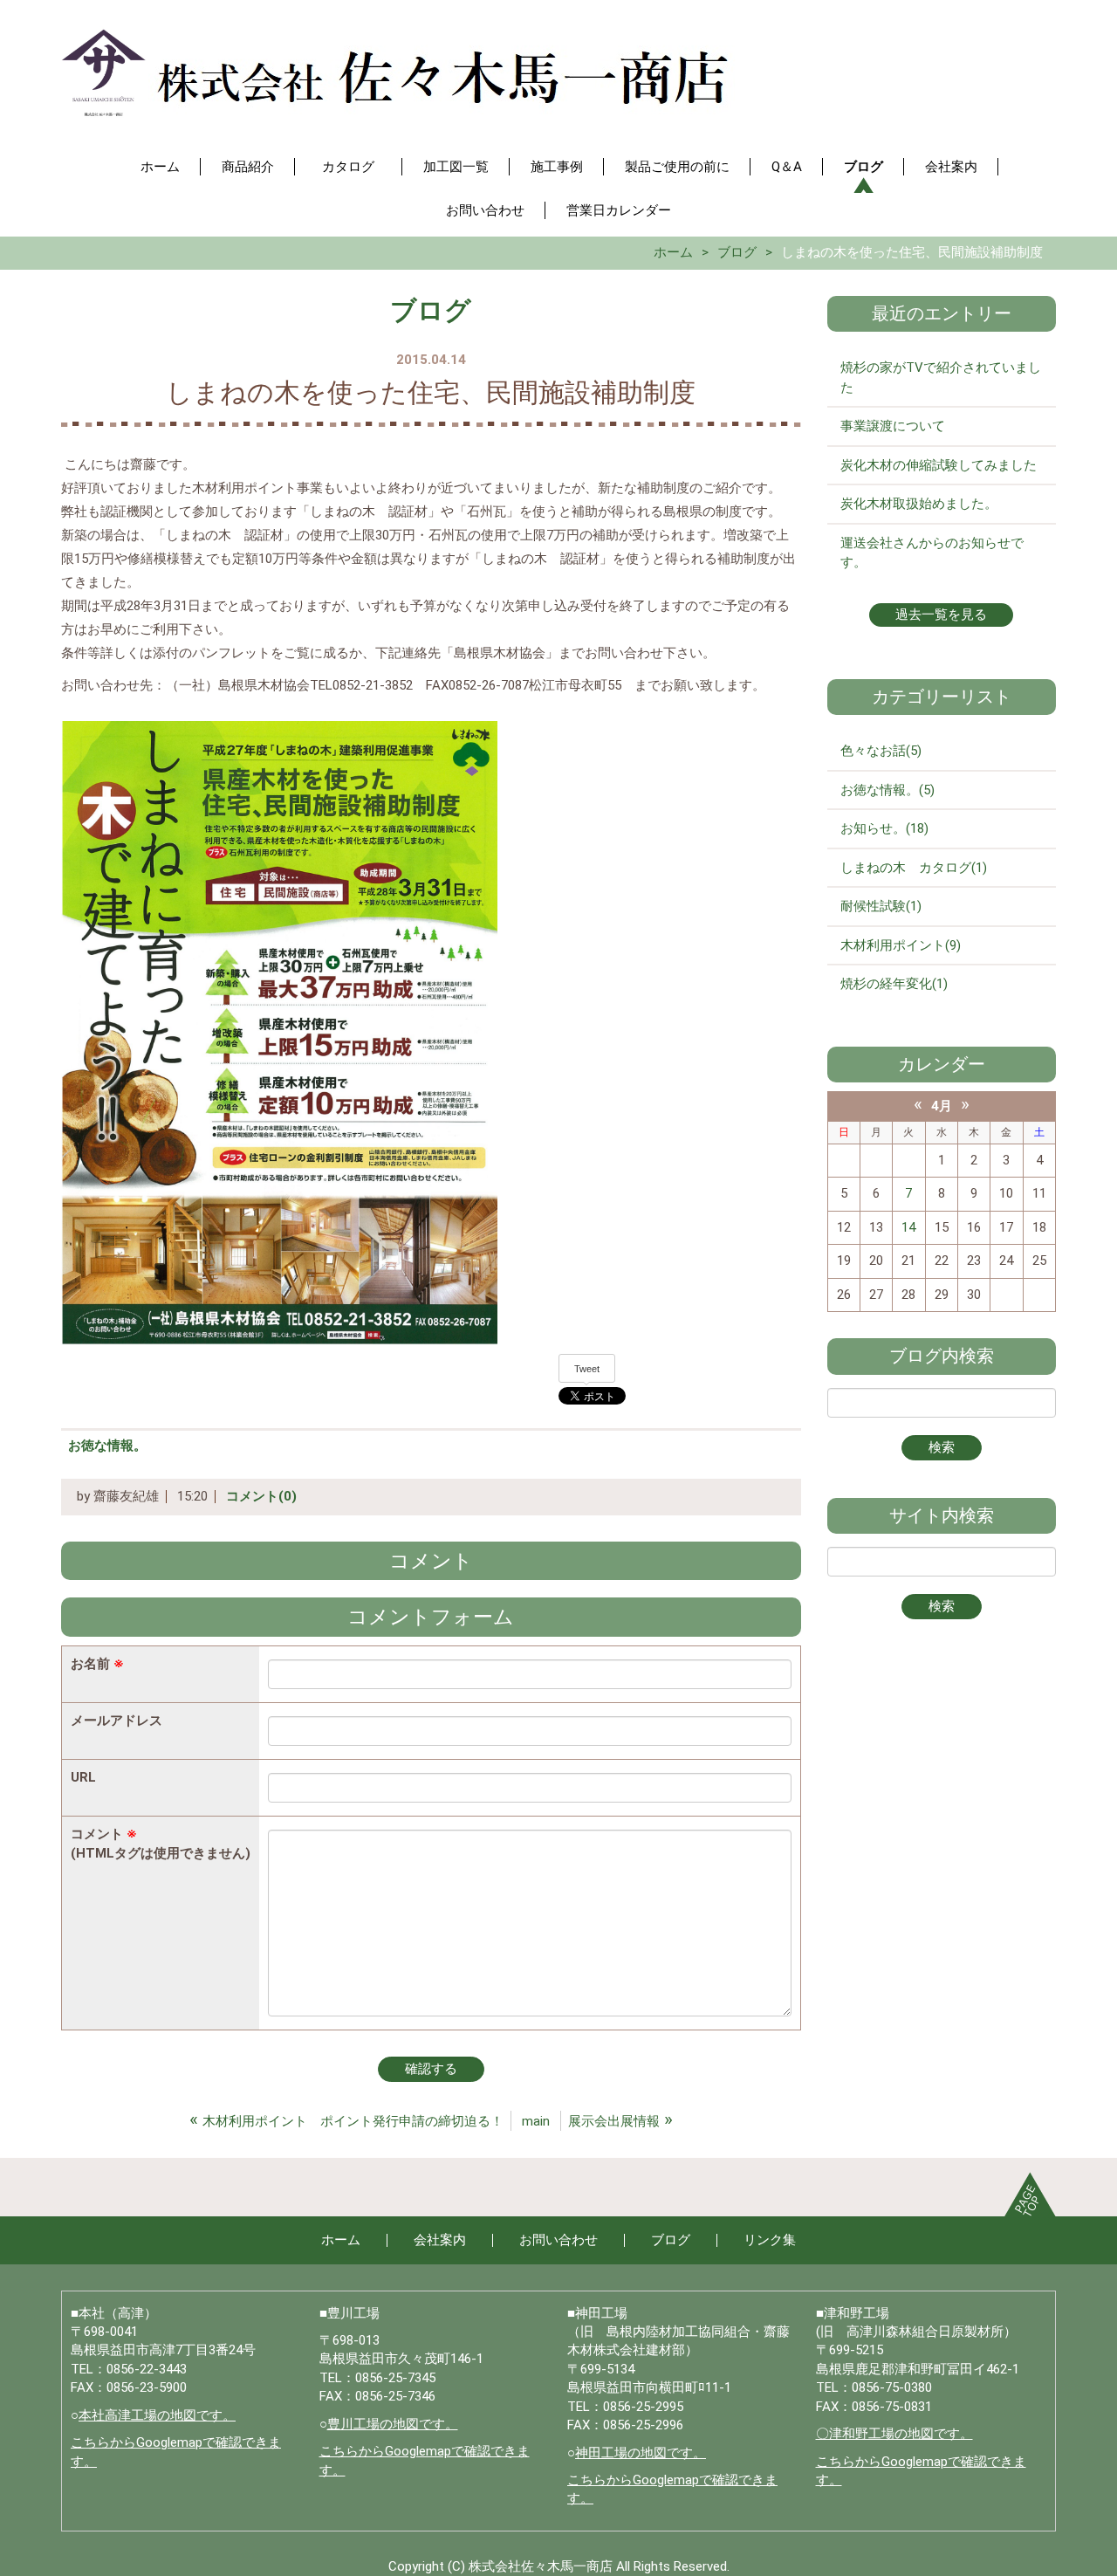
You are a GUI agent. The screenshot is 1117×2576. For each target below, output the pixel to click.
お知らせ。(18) (884, 828)
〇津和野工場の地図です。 (894, 2434)
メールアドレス (116, 1721)
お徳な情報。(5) (887, 790)
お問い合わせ (485, 210)
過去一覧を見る (941, 615)
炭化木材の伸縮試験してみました (939, 465)
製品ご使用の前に (677, 167)
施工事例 (557, 167)
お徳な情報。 (107, 1446)
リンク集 (770, 2240)
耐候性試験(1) (881, 906)
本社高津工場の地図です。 (157, 2415)
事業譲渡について (893, 426)
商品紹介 (248, 167)
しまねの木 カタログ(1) (914, 868)
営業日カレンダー (619, 210)
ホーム (160, 167)
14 (908, 1227)
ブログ (863, 167)
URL (83, 1777)
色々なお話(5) (881, 751)
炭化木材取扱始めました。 (919, 504)
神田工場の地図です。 (641, 2453)
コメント (161, 1843)
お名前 (97, 1664)
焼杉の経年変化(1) (894, 984)
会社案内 (951, 167)
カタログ (355, 167)
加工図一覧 (456, 167)
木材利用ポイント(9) (901, 945)
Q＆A (787, 167)
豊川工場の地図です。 (393, 2424)
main (536, 2121)
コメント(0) (261, 1496)
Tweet (587, 1369)
